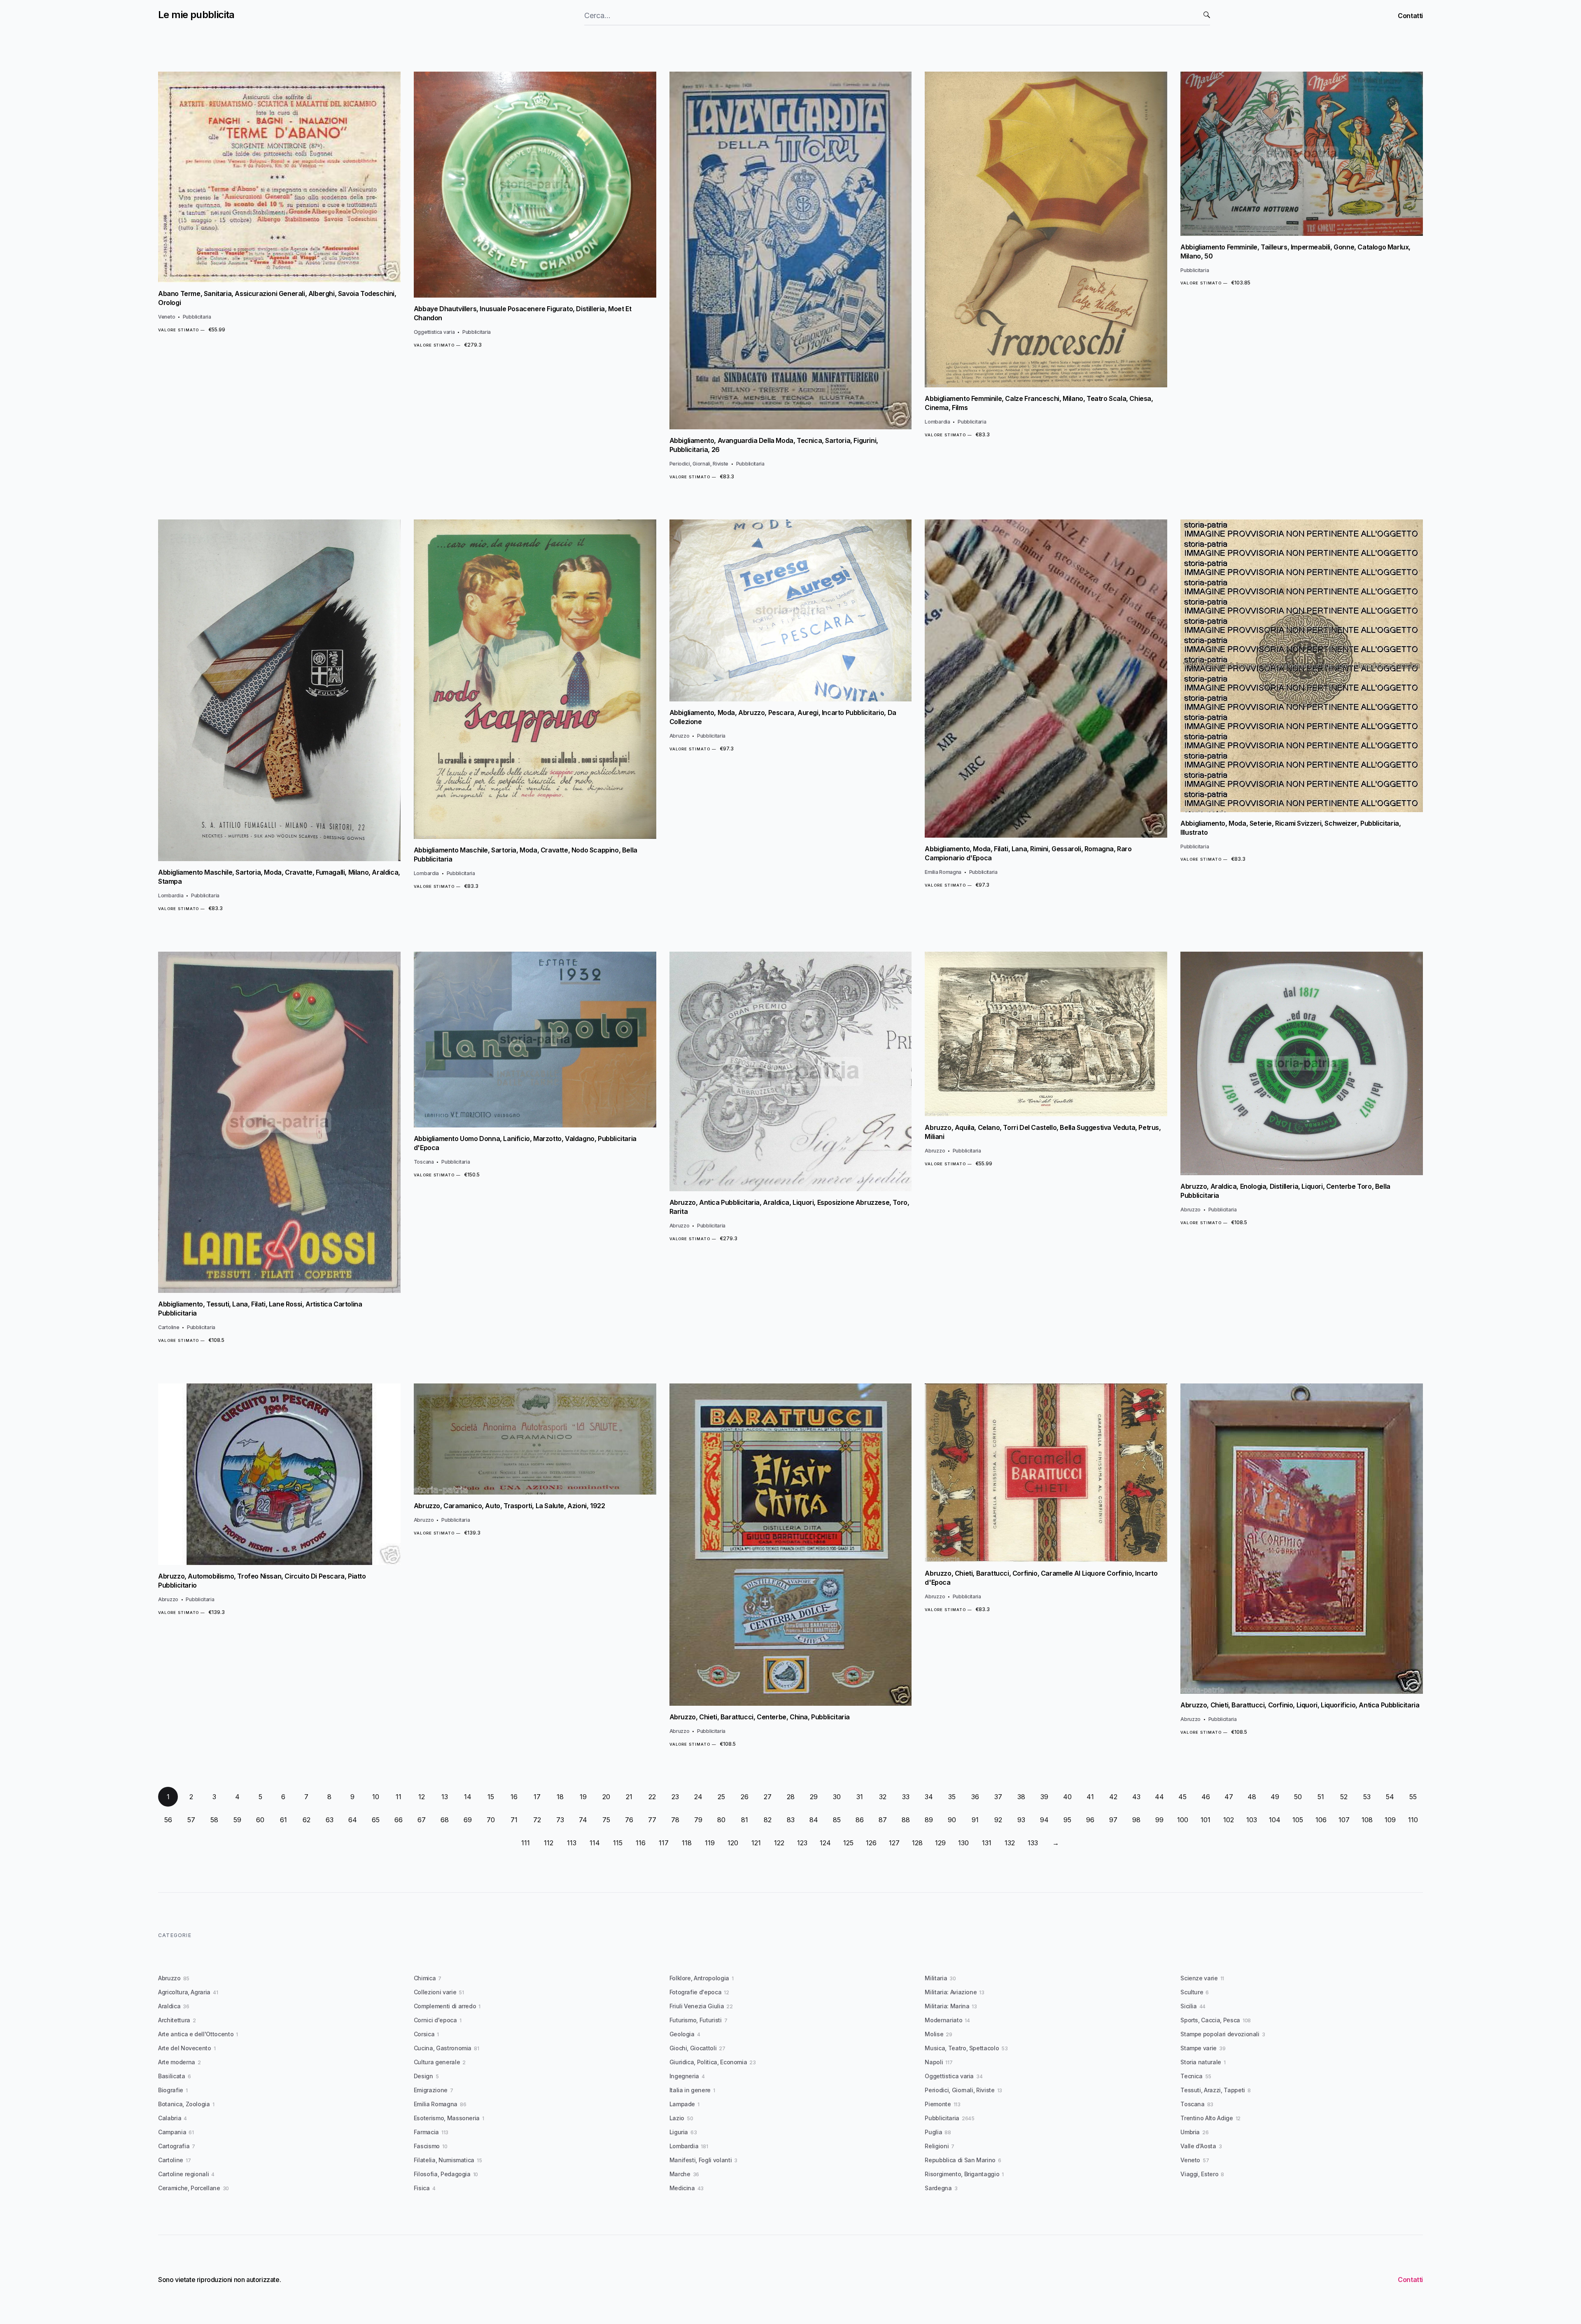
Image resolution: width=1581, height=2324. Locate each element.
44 (1159, 1797)
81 (745, 1820)
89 (929, 1820)
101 (1206, 1820)
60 (260, 1820)
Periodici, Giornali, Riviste (699, 464)
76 (629, 1820)
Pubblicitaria (197, 317)
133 (1033, 1843)
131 (987, 1843)
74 (583, 1820)
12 (422, 1797)
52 (1344, 1797)
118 (687, 1843)
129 (940, 1843)
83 (791, 1820)
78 (675, 1820)
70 (491, 1820)
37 (998, 1797)
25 (721, 1797)
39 (1044, 1797)
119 (710, 1843)
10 (376, 1797)
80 (721, 1820)
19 (583, 1797)
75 (606, 1820)
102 (1229, 1820)
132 (1010, 1843)
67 (422, 1820)
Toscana (424, 1162)
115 (618, 1843)
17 (537, 1797)
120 (733, 1843)
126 (871, 1843)
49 (1275, 1797)
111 (526, 1843)
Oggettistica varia (434, 332)
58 (214, 1820)
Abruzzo (680, 736)
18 (560, 1797)
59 (237, 1820)
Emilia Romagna (943, 872)
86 (860, 1820)
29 (814, 1797)
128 (917, 1843)
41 (1090, 1797)
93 (1021, 1820)
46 (1206, 1797)
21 (629, 1797)
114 (595, 1843)
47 (1229, 1797)
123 (802, 1843)
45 (1182, 1797)
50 (1298, 1797)
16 (514, 1797)
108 (1367, 1820)
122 (779, 1843)
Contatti (1410, 16)
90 (952, 1820)
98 (1136, 1820)
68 (445, 1820)
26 (745, 1797)
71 (514, 1820)
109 (1390, 1820)
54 (1390, 1797)
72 (537, 1820)
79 (698, 1820)
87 (883, 1820)
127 (894, 1843)
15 (491, 1797)
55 (1413, 1797)
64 (353, 1820)
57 (191, 1820)
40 (1067, 1797)
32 (883, 1797)
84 (814, 1820)
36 (975, 1797)
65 (376, 1820)
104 (1275, 1820)
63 (330, 1820)
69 (468, 1820)
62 (307, 1820)
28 (791, 1797)
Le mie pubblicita (196, 15)
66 (399, 1820)
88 (906, 1820)
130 (963, 1843)
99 (1159, 1820)
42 (1113, 1797)
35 (952, 1797)
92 (998, 1820)
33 (906, 1797)
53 (1367, 1797)
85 (837, 1820)
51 (1321, 1797)
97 (1113, 1820)
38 (1021, 1797)
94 (1044, 1820)
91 (975, 1820)
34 (929, 1797)
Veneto (167, 317)
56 (168, 1820)
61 (283, 1820)
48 (1252, 1797)
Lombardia (937, 422)
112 (549, 1843)
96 (1090, 1820)
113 (572, 1843)
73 (560, 1820)
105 (1298, 1820)
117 (664, 1843)
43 (1136, 1797)
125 (848, 1843)
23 (675, 1797)
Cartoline (169, 1327)
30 (837, 1797)
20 (606, 1797)
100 (1183, 1820)
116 (641, 1843)
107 (1344, 1820)
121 (756, 1843)
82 (768, 1820)
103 (1252, 1820)
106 (1321, 1820)
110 (1413, 1820)
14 (468, 1797)
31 (860, 1797)
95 (1067, 1820)
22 (652, 1797)
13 (445, 1797)
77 (652, 1820)
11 (399, 1797)
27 (768, 1797)
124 (825, 1843)
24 (698, 1797)
